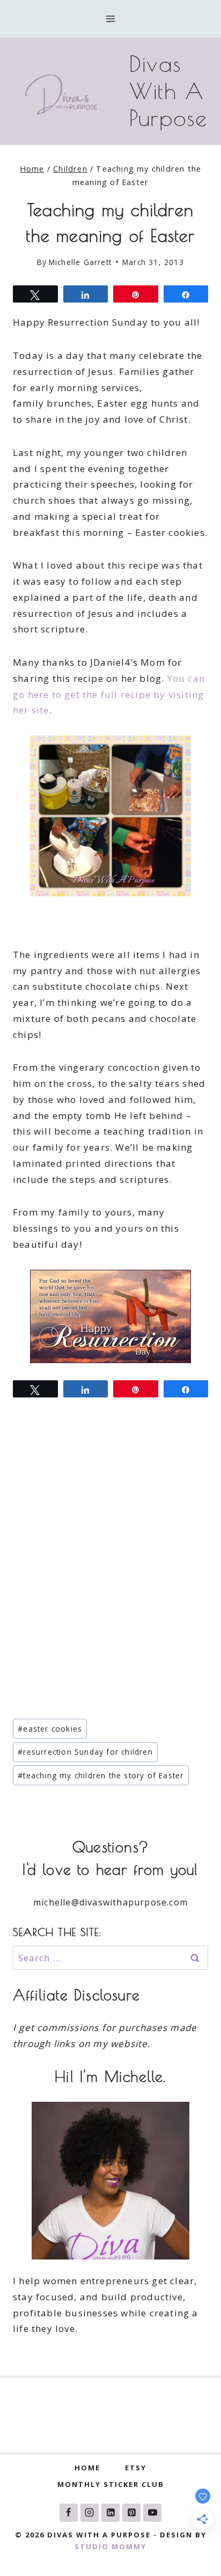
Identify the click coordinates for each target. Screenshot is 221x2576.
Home (87, 2468)
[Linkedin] (110, 2513)
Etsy (136, 2468)
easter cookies (50, 1729)
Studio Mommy (110, 2546)
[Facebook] (69, 2513)
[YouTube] (152, 2513)
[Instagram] (90, 2513)
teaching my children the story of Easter (101, 1775)
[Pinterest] (131, 2513)
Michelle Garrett (80, 262)
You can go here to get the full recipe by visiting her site (109, 694)
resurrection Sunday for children (85, 1752)
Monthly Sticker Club (111, 2484)
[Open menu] (111, 19)
